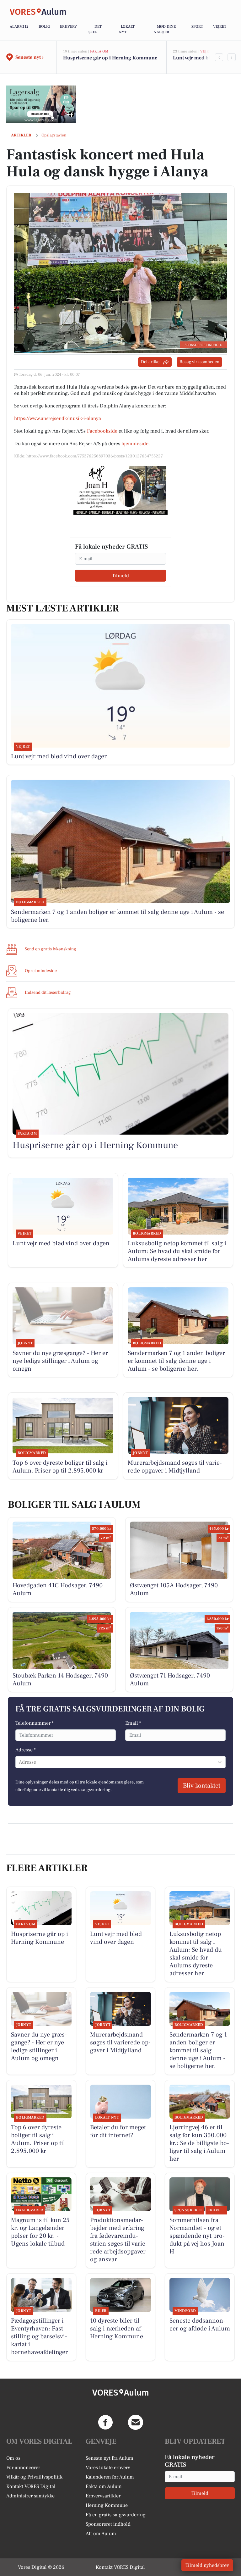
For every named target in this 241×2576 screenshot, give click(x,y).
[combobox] (19, 1762)
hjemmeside (135, 444)
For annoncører (23, 2468)
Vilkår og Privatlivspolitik (34, 2477)
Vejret (220, 27)
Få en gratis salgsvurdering (116, 2515)
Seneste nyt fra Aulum (110, 2458)
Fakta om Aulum (104, 2486)
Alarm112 (19, 27)
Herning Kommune (107, 2505)
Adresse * (26, 1750)
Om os (13, 2458)
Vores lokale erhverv (108, 2468)
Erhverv (68, 27)
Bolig (44, 27)
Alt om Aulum (101, 2534)
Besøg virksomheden (199, 362)
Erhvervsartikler (103, 2496)
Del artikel (151, 362)
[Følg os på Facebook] (105, 2422)
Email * (133, 1723)
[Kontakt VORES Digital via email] (136, 2422)
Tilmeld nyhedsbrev (207, 2565)
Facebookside (102, 431)
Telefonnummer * (35, 1723)
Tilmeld (120, 576)
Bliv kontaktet (202, 1786)
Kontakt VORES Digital (31, 2486)
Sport (197, 27)
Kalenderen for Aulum (110, 2477)
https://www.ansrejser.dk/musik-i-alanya (58, 418)
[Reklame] (41, 104)
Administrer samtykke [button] (30, 2496)
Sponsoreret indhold (108, 2524)
